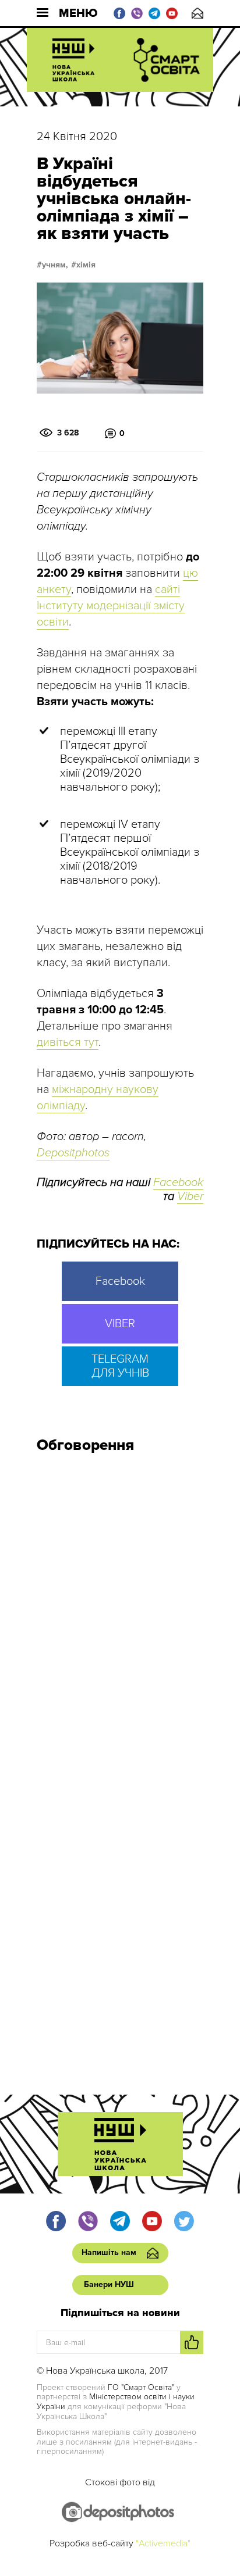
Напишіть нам (197, 13)
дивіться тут (68, 1042)
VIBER (120, 1324)
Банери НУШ (109, 2284)
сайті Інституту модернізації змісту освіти (111, 606)
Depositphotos (73, 1153)
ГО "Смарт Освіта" (141, 2387)
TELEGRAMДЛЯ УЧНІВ (120, 1366)
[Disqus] (120, 1619)
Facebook (178, 1182)
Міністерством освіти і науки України (116, 2402)
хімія (86, 265)
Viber (190, 1196)
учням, (55, 265)
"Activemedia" (163, 2543)
